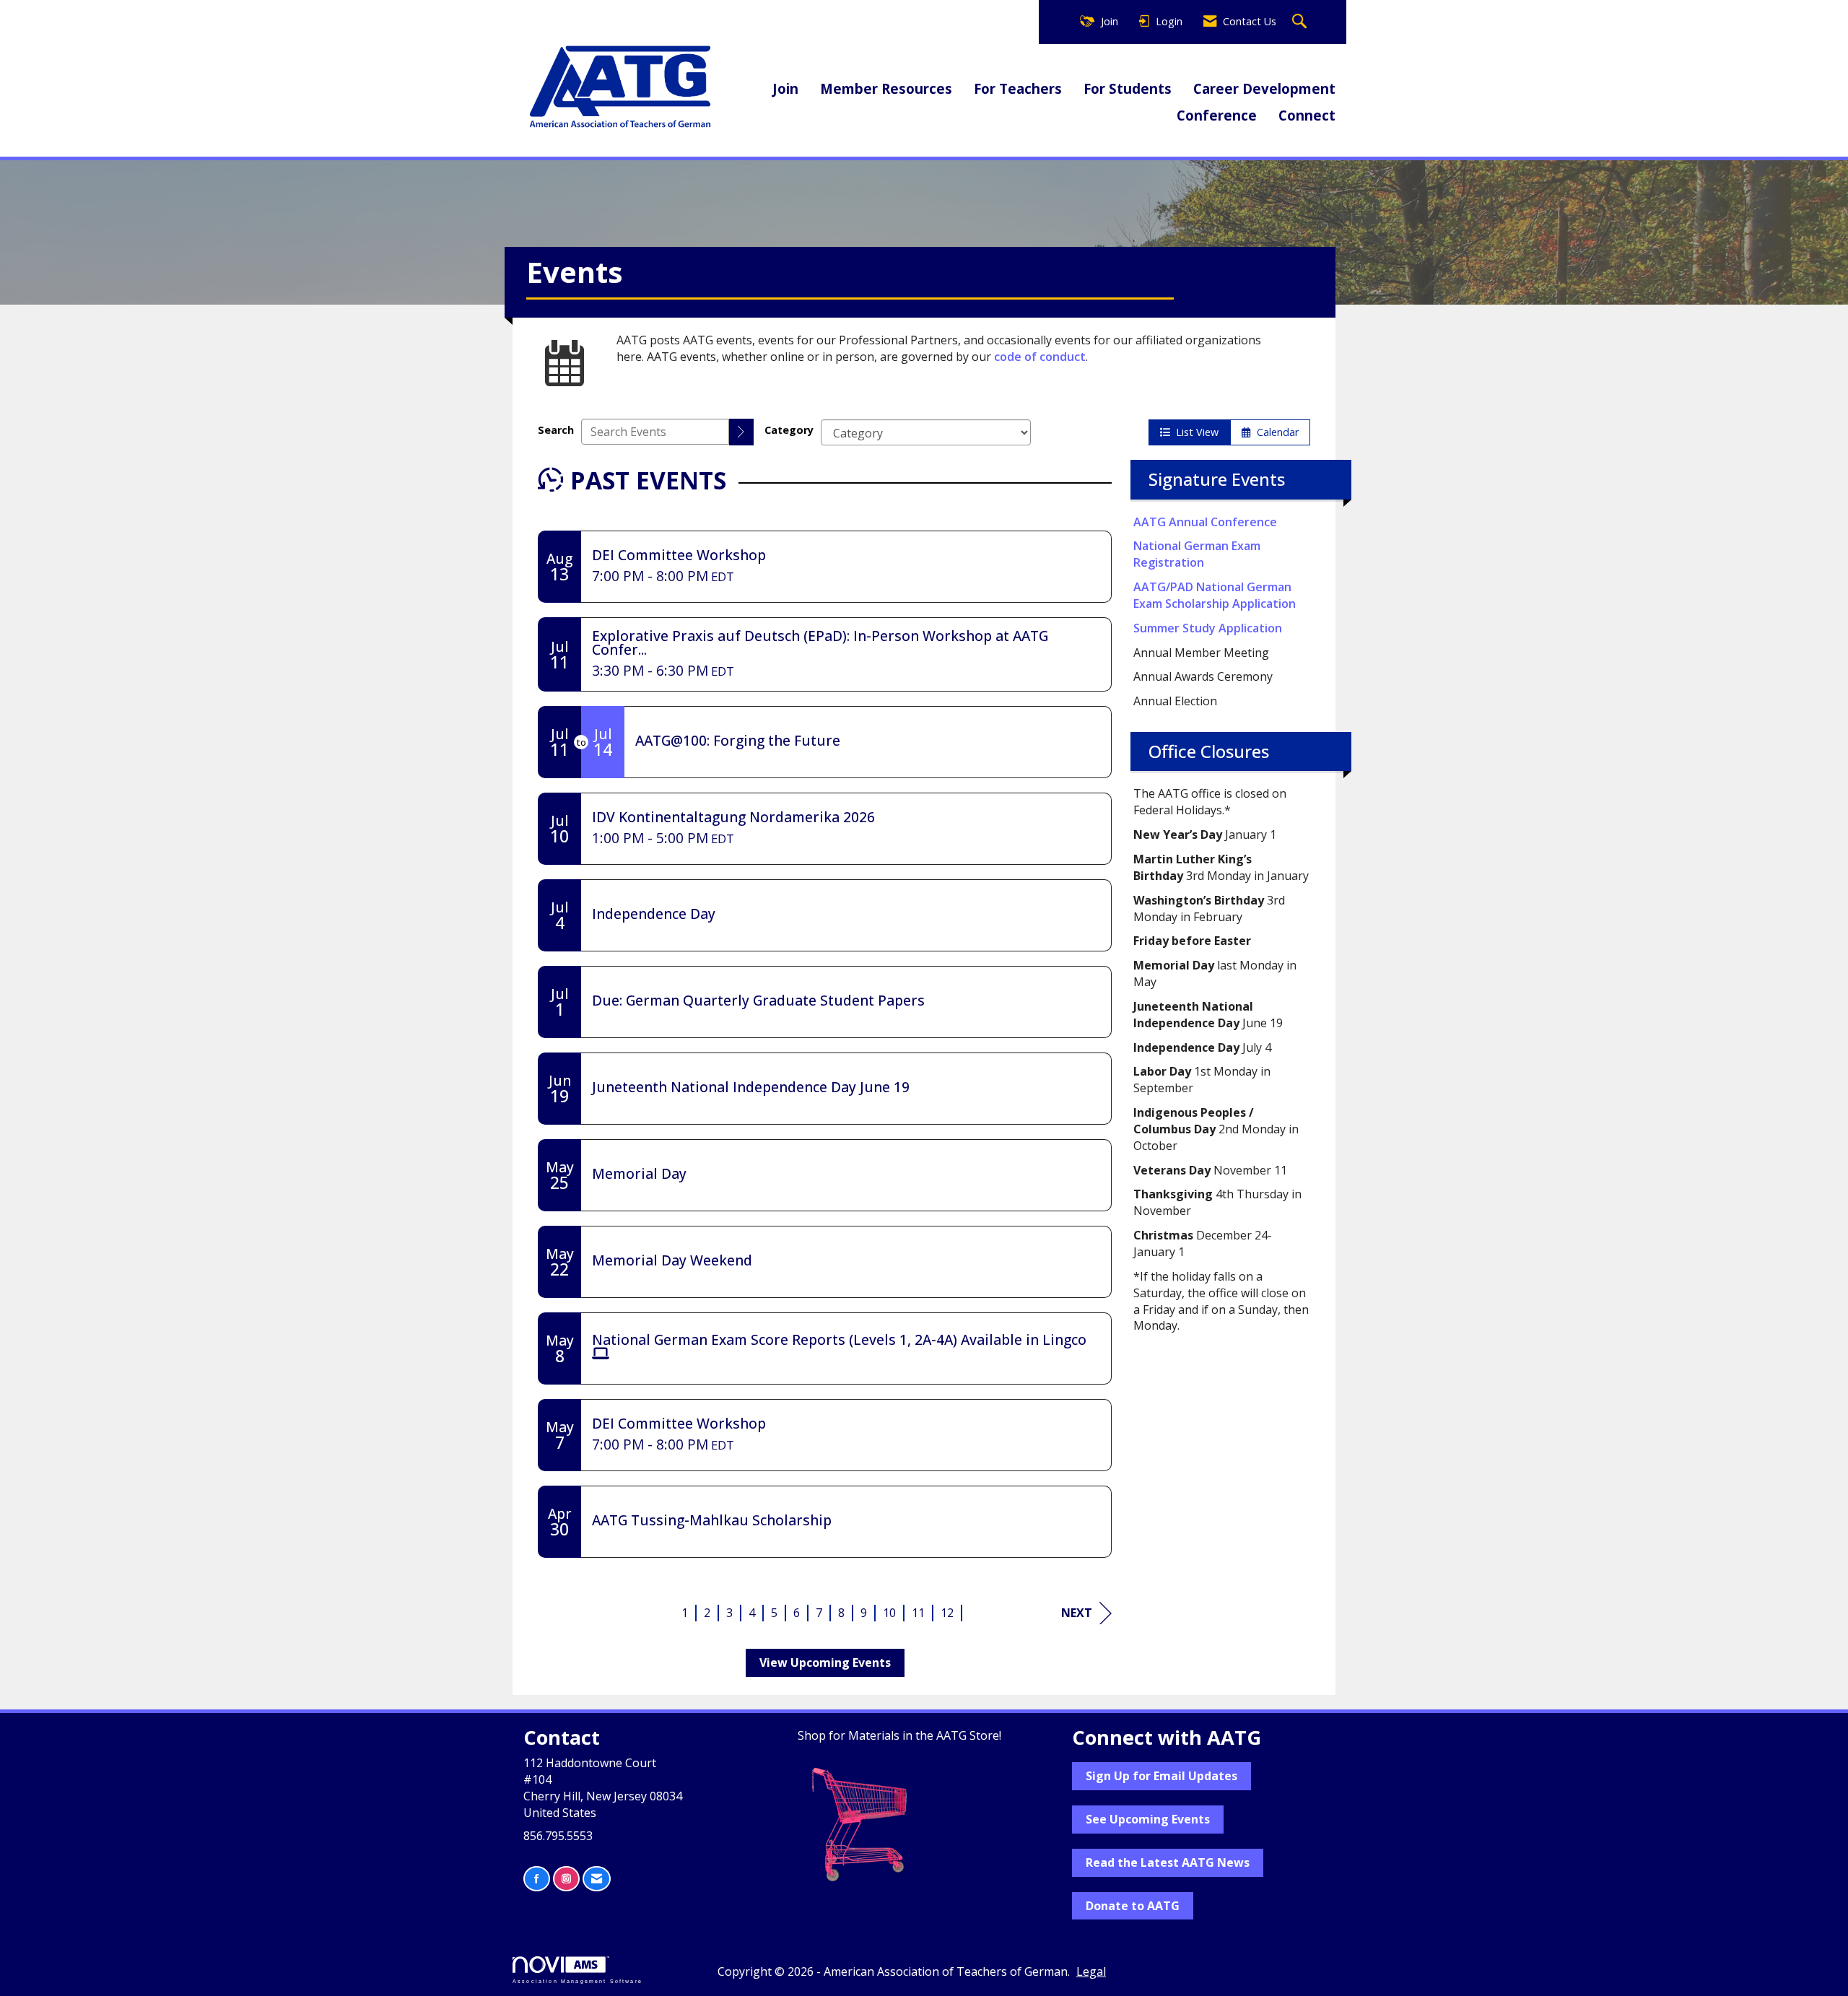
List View (1194, 432)
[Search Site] (1301, 22)
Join (785, 88)
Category (789, 430)
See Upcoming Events (1148, 1819)
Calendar (1275, 432)
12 (947, 1613)
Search (556, 430)
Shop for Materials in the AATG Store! (899, 1735)
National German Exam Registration (1197, 554)
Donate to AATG (1133, 1906)
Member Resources (886, 88)
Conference (1217, 115)
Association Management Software (577, 1980)
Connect (1307, 115)
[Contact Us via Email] (597, 1879)
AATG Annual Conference (1205, 522)
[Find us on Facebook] (537, 1879)
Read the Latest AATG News (1168, 1862)
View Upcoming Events (825, 1662)
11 (918, 1613)
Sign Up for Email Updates (1161, 1776)
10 (889, 1613)
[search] (741, 432)
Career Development (1264, 88)
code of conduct (1040, 357)
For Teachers (1018, 88)
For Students (1128, 88)
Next (1077, 1613)
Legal (1091, 1971)
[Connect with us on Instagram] (566, 1879)
